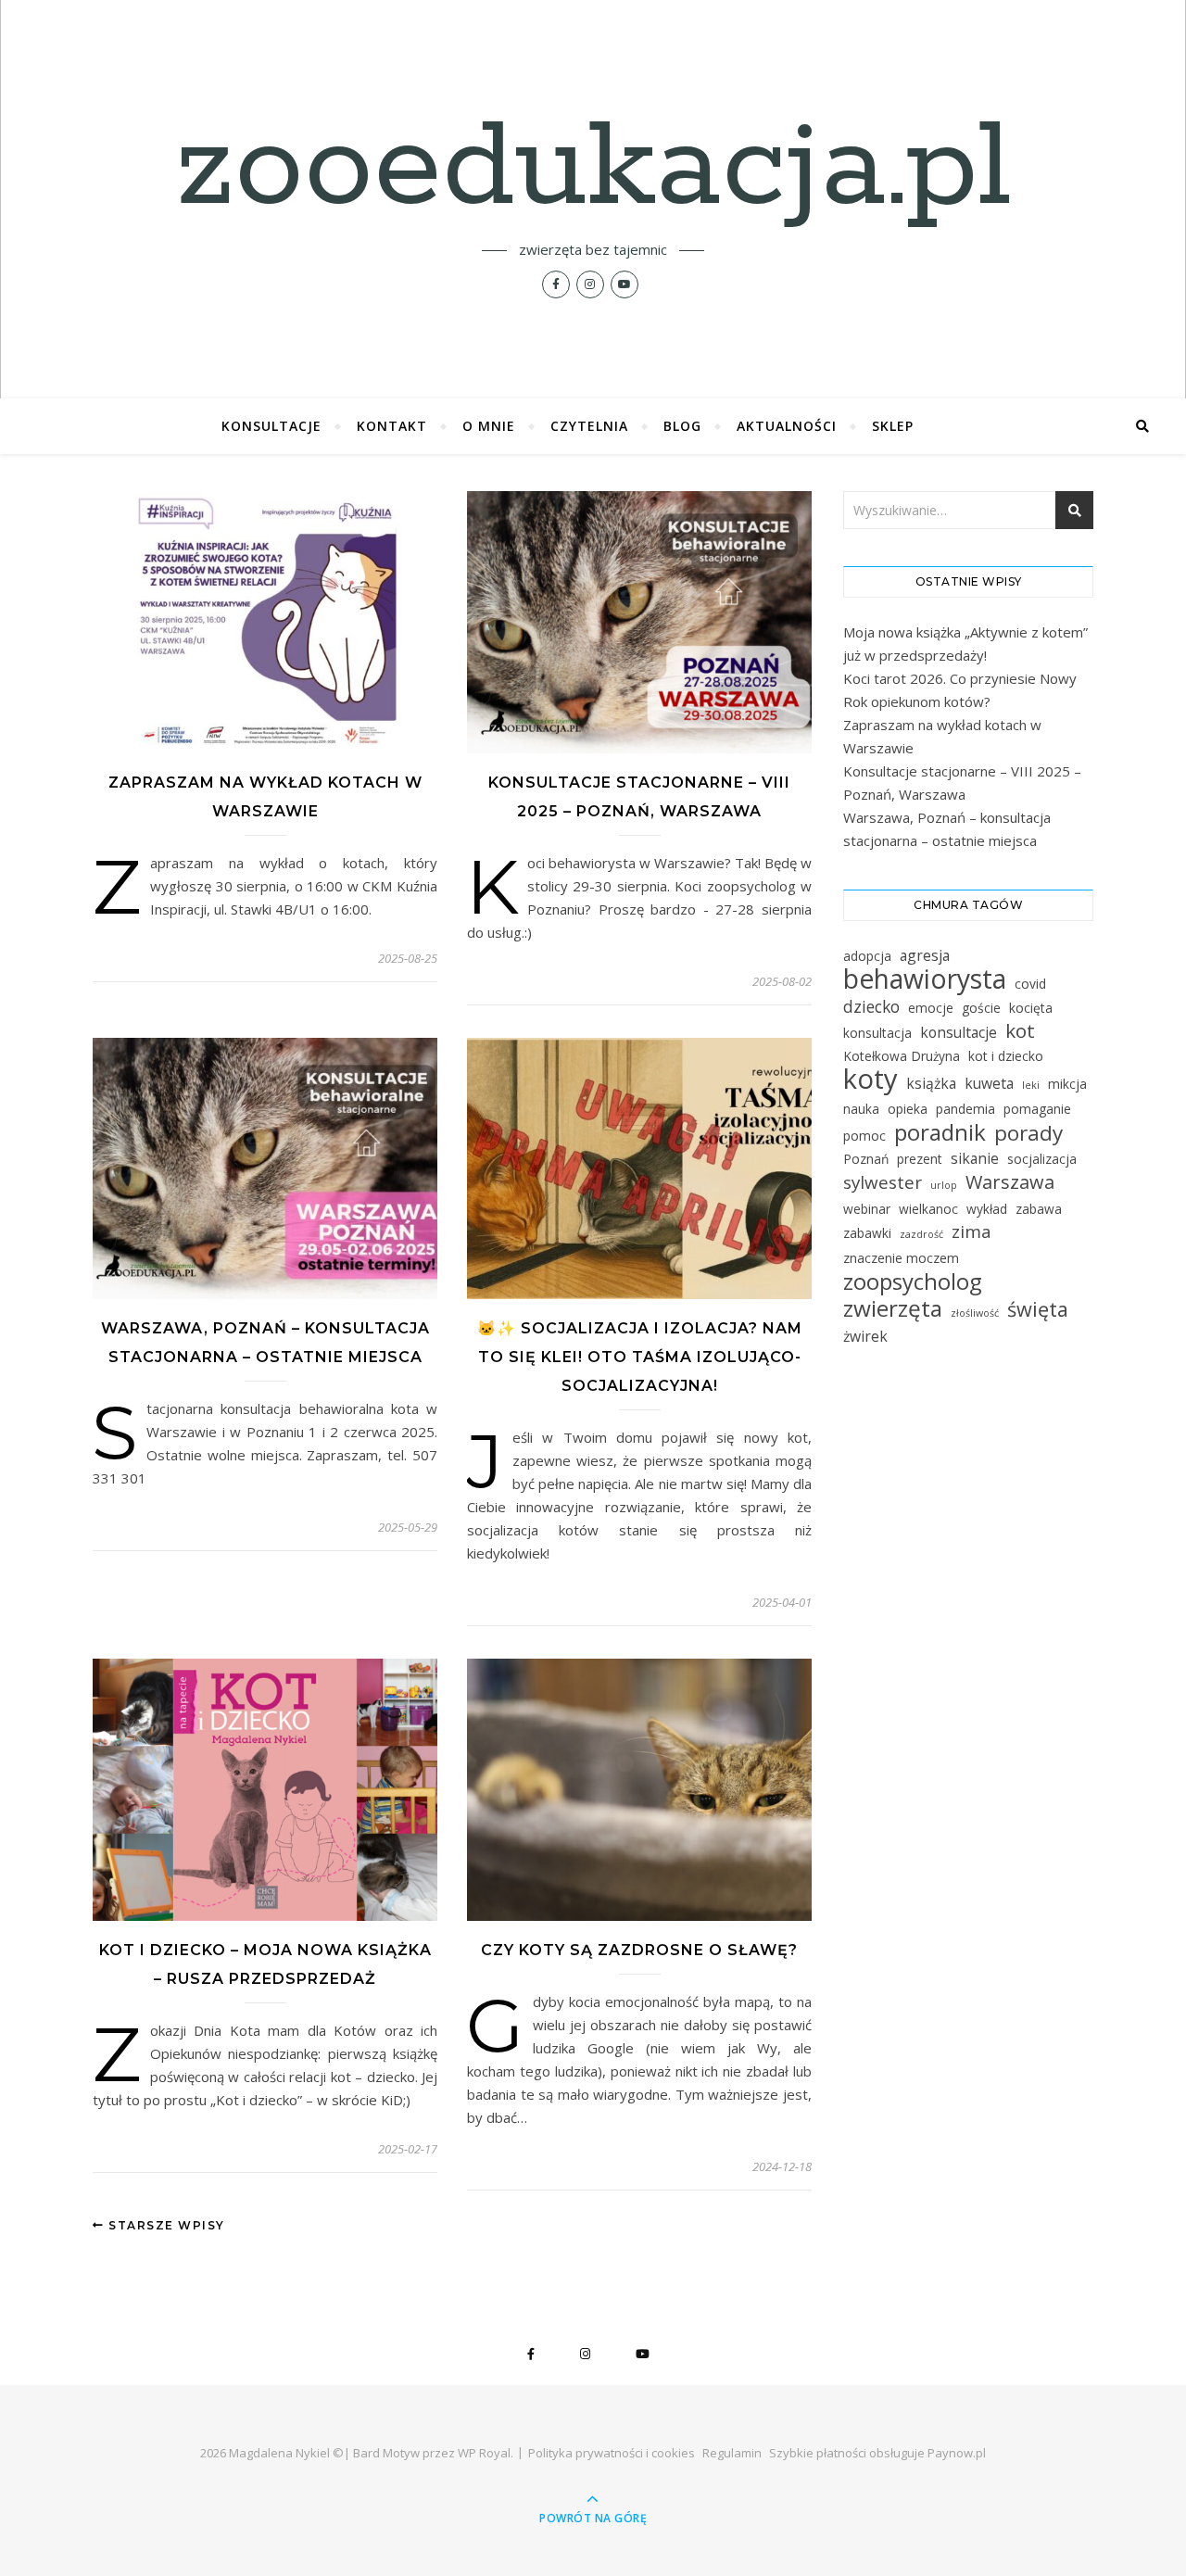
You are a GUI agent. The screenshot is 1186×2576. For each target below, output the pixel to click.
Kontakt (392, 426)
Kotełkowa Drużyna (902, 1056)
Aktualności (787, 426)
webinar (867, 1209)
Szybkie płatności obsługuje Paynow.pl (877, 2453)
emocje (931, 1008)
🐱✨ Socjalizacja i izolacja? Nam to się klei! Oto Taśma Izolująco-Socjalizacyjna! (640, 1357)
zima (972, 1232)
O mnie (489, 426)
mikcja (1067, 1084)
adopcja (867, 956)
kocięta (1031, 1008)
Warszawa (1010, 1182)
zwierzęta (893, 1308)
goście (981, 1008)
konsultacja (877, 1033)
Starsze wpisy (165, 2225)
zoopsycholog (913, 1281)
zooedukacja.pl (593, 169)
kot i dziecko (1006, 1056)
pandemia (965, 1109)
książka (931, 1083)
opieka (908, 1109)
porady (1028, 1133)
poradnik (940, 1132)
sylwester (883, 1183)
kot (1020, 1031)
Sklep (893, 426)
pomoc (864, 1136)
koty (871, 1079)
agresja (925, 955)
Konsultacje (271, 426)
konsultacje (959, 1032)
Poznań (866, 1159)
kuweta (989, 1083)
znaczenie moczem (901, 1258)
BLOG (682, 426)
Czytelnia (589, 426)
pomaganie (1037, 1109)
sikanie (975, 1158)
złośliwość (975, 1313)
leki (1031, 1085)
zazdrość (921, 1234)
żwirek (865, 1336)
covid (1030, 984)
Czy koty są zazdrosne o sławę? (639, 1950)
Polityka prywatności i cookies (612, 2453)
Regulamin (732, 2453)
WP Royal (484, 2453)
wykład (987, 1209)
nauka (861, 1109)
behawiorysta (925, 979)
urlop (944, 1185)
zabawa (1039, 1209)
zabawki (867, 1233)
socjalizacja (1042, 1159)
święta (1038, 1309)
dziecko (871, 1006)
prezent (920, 1159)
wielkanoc (928, 1209)
